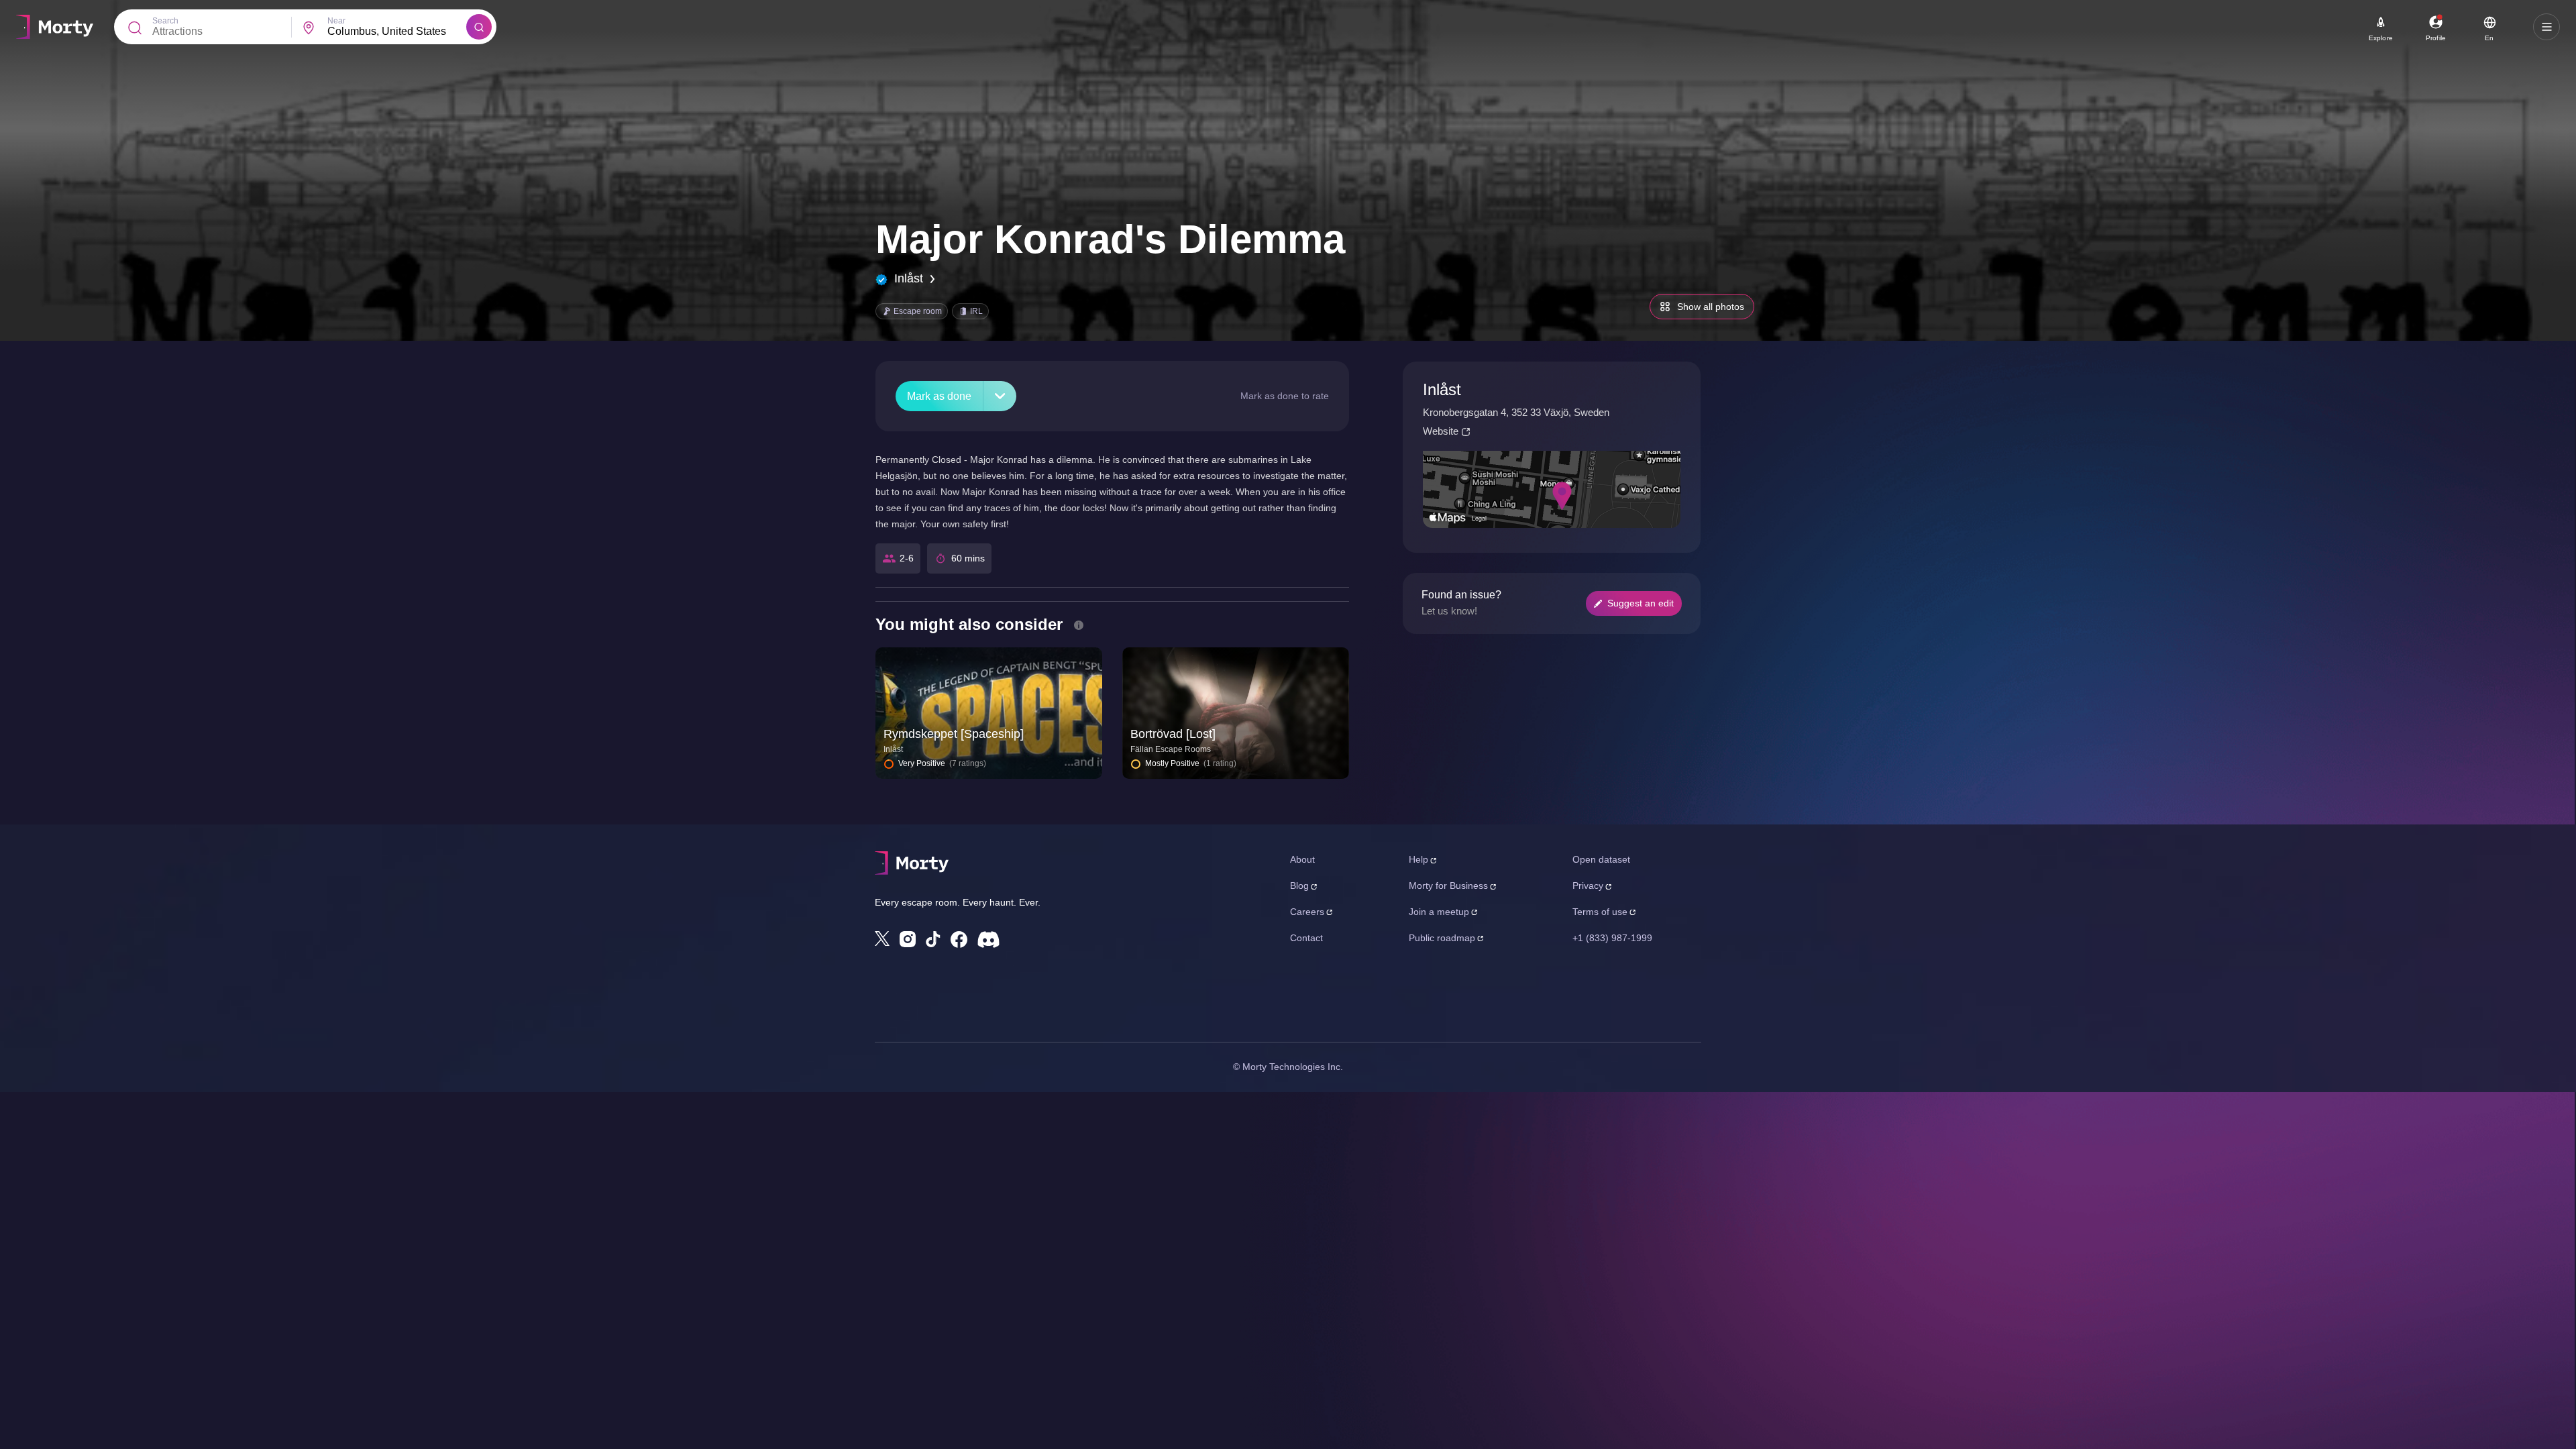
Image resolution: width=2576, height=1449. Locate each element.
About (1302, 859)
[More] (1000, 396)
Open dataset (1601, 859)
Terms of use (1600, 912)
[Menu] (2546, 27)
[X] (882, 938)
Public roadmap (1442, 938)
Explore (2381, 38)
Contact (1306, 938)
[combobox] (397, 32)
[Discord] (988, 940)
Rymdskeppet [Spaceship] (954, 734)
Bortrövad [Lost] (1173, 734)
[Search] (479, 27)
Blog (1299, 885)
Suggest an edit (1641, 603)
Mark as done (939, 396)
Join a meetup (1439, 912)
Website (1441, 431)
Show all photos (1711, 307)
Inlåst (909, 278)
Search (165, 21)
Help (1418, 859)
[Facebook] (959, 940)
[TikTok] (933, 940)
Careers (1307, 912)
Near (336, 21)
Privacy (1588, 885)
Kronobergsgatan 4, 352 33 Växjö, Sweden (1516, 412)
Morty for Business (1448, 885)
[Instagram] (908, 939)
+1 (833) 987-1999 (1612, 938)
